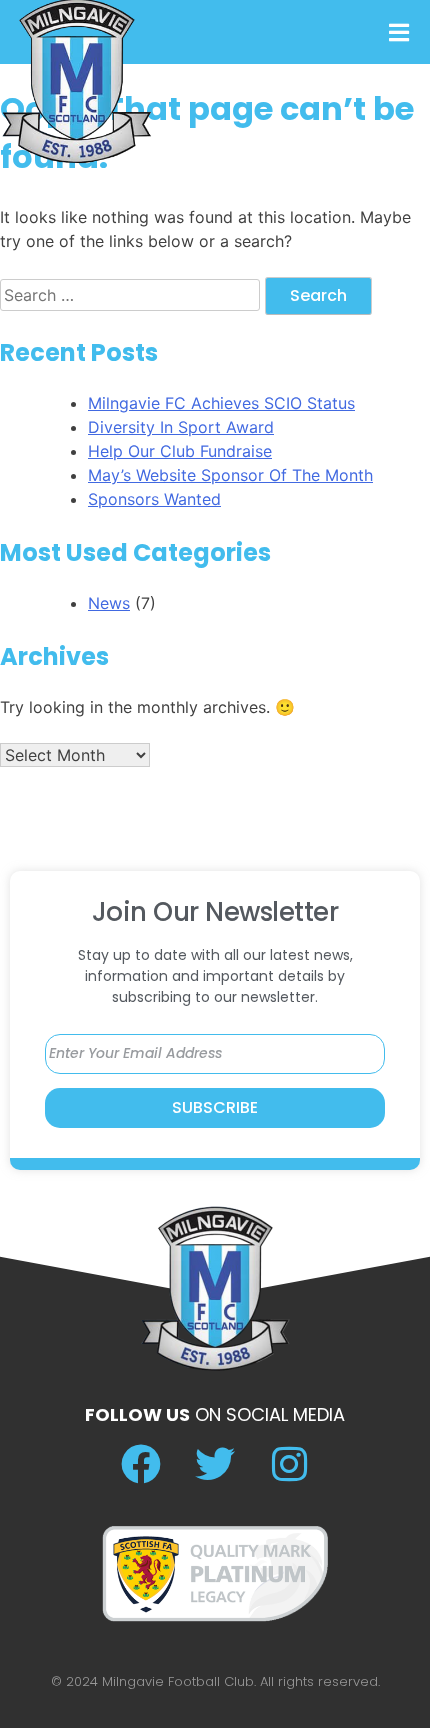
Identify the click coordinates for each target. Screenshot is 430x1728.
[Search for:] (132, 295)
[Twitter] (215, 1464)
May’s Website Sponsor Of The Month (230, 475)
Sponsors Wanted (154, 499)
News (109, 603)
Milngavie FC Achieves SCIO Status (221, 403)
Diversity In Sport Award (181, 427)
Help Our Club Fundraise (180, 451)
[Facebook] (141, 1464)
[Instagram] (289, 1464)
